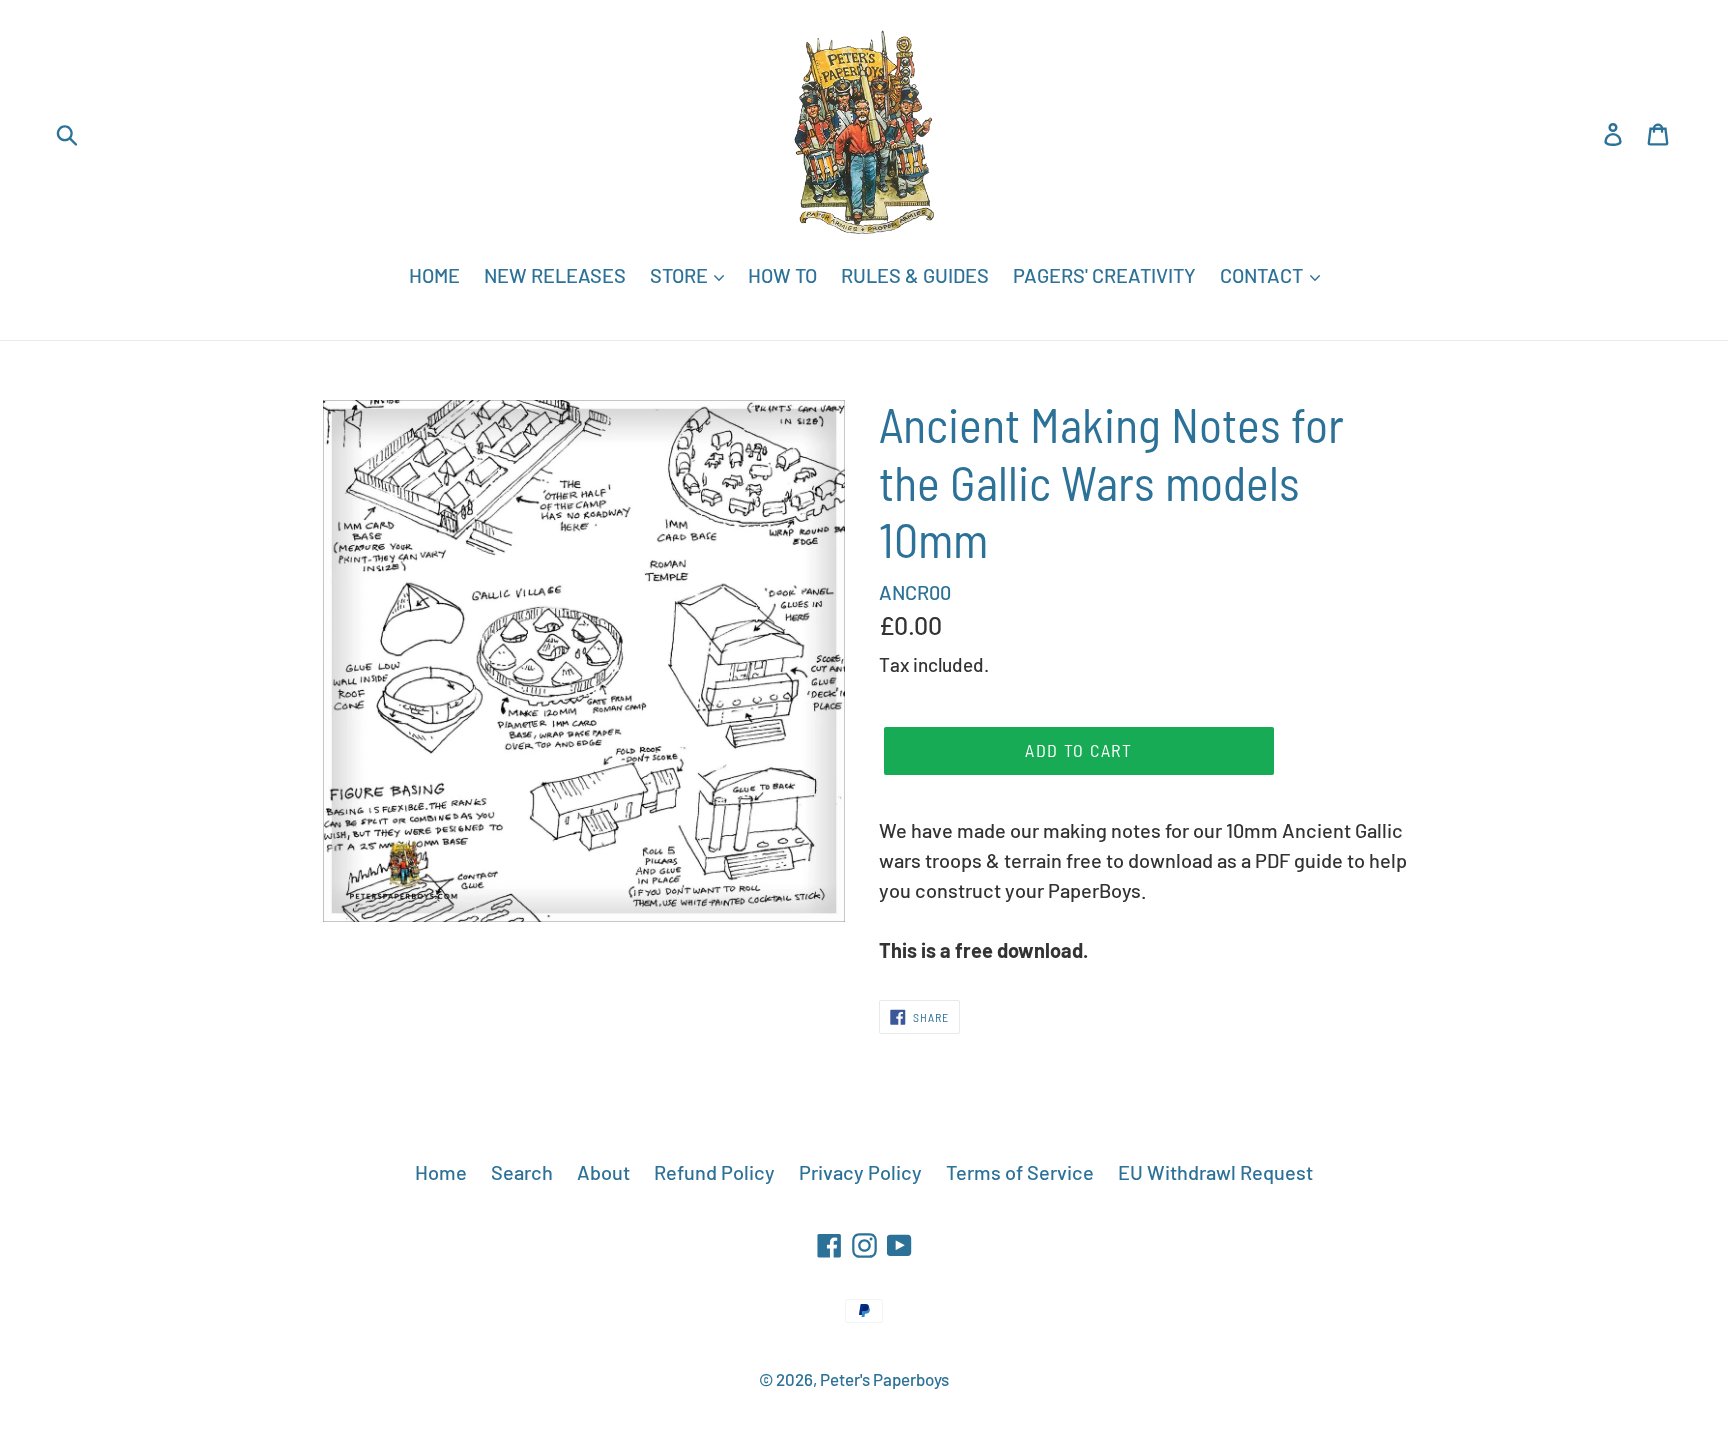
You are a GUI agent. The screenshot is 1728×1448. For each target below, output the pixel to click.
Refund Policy (714, 1172)
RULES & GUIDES (915, 275)
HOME (434, 275)
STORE (681, 275)
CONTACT (1263, 275)
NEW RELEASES (555, 275)
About (603, 1172)
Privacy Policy (860, 1172)
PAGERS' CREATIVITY (1104, 275)
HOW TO (782, 275)
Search (522, 1172)
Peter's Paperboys (884, 1379)
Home (441, 1172)
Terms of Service (1020, 1172)
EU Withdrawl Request (1215, 1172)
